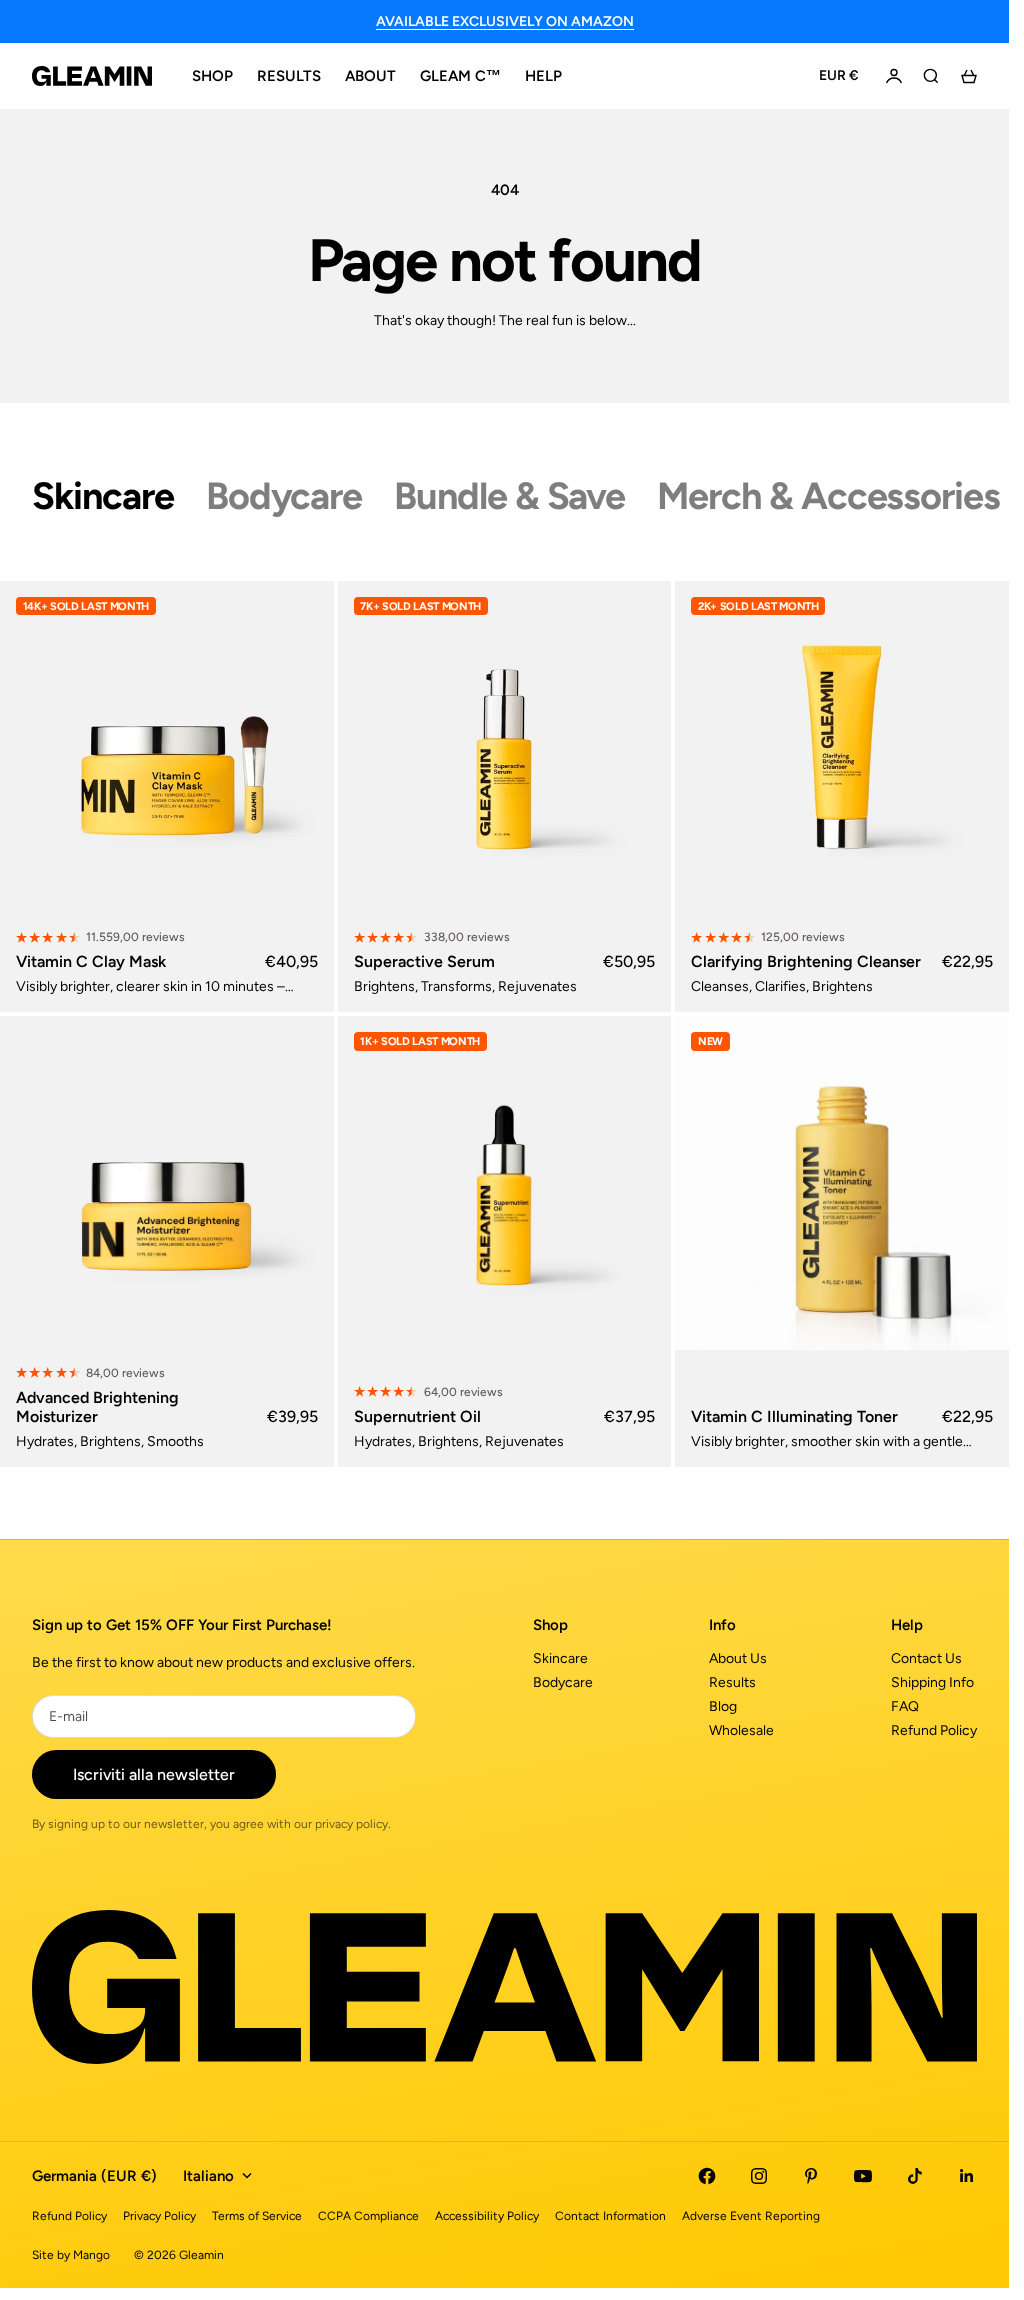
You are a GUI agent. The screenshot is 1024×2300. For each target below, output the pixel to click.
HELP (543, 76)
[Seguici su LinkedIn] (967, 2176)
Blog (723, 1706)
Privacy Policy (159, 2216)
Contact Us (926, 1658)
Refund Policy (934, 1730)
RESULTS (289, 76)
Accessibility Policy (487, 2216)
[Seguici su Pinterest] (811, 2176)
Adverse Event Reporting (751, 2216)
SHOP (212, 76)
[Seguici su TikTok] (915, 2176)
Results (732, 1682)
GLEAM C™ (460, 76)
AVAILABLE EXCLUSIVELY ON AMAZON (505, 21)
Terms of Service (257, 2216)
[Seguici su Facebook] (707, 2176)
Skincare (560, 1658)
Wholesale (741, 1730)
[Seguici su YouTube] (863, 2176)
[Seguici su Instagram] (759, 2176)
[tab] (103, 496)
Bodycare (563, 1682)
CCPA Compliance (368, 2216)
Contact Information (610, 2216)
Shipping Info (932, 1682)
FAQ (905, 1706)
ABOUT (370, 76)
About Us (738, 1658)
